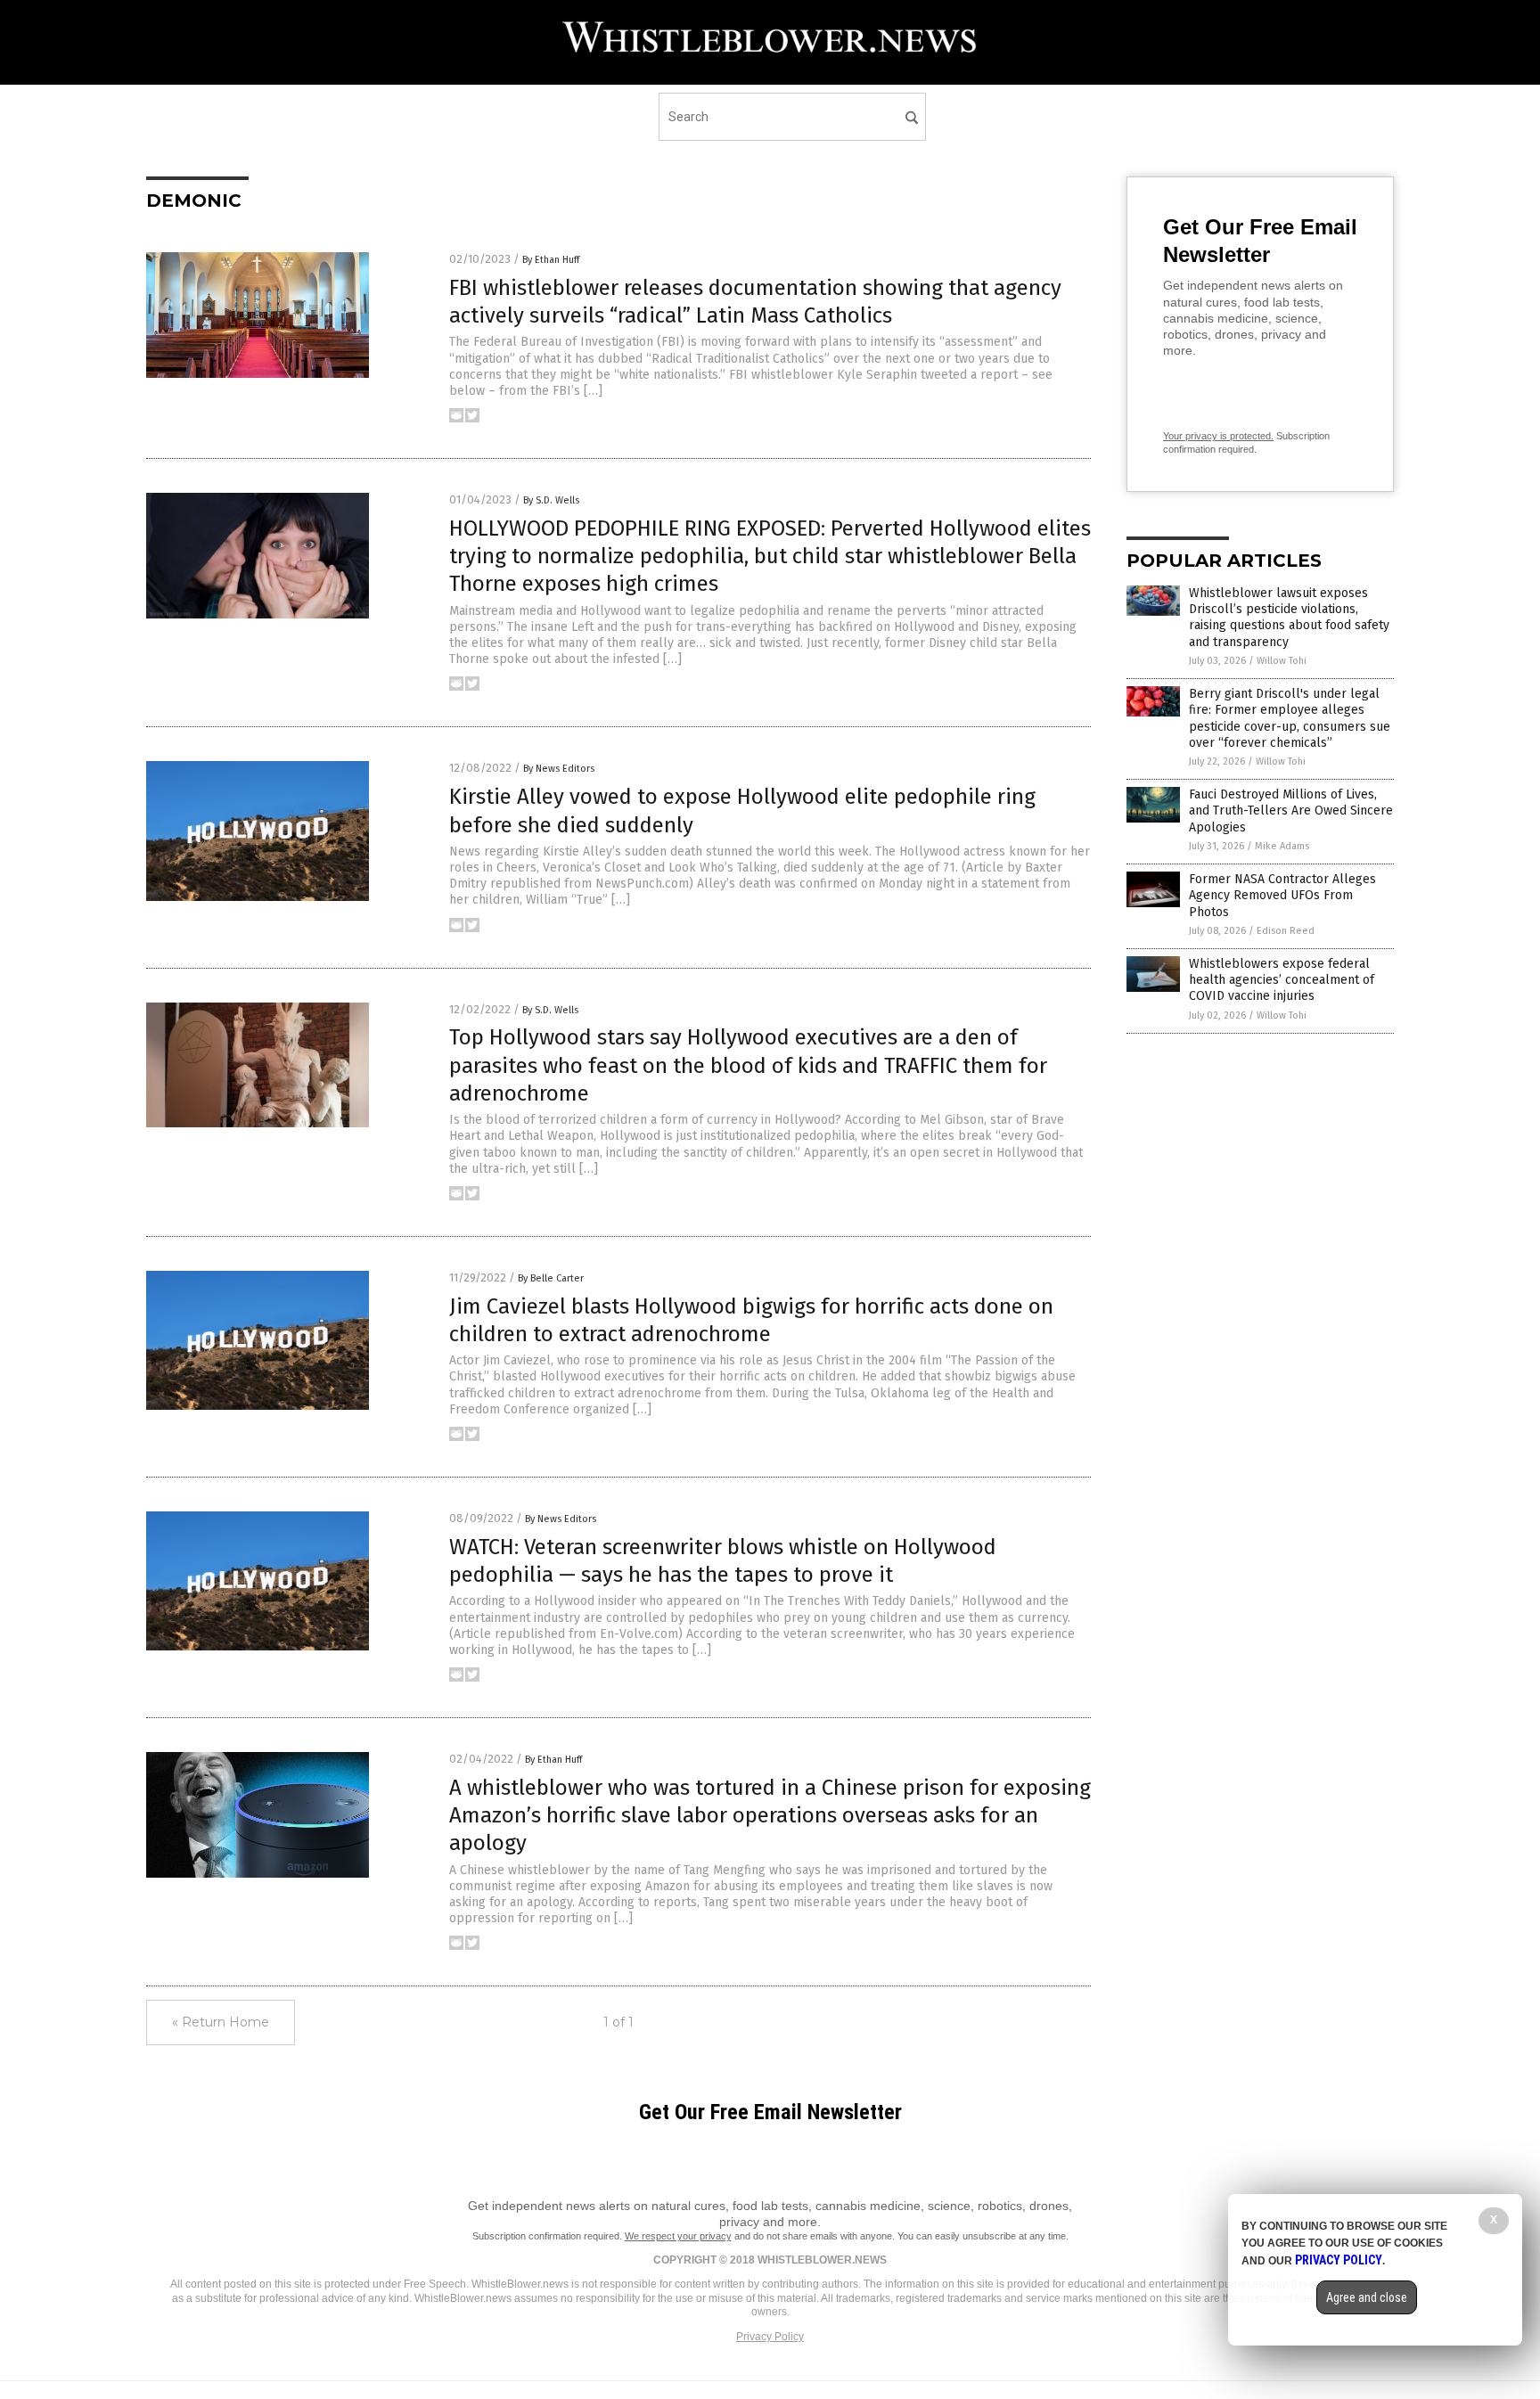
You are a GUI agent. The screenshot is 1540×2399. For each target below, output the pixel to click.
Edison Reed (1286, 931)
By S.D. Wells (551, 500)
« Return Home (221, 2022)
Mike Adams (1282, 846)
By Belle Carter (551, 1278)
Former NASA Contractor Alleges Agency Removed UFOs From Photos (1282, 895)
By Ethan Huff (551, 260)
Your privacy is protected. (1218, 436)
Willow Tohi (1282, 661)
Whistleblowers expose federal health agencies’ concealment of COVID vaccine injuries (1282, 980)
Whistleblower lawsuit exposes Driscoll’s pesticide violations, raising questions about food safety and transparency (1289, 618)
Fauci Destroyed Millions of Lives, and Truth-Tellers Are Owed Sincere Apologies (1291, 811)
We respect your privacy (678, 2236)
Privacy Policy (770, 2337)
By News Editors (559, 769)
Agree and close (1367, 2297)
